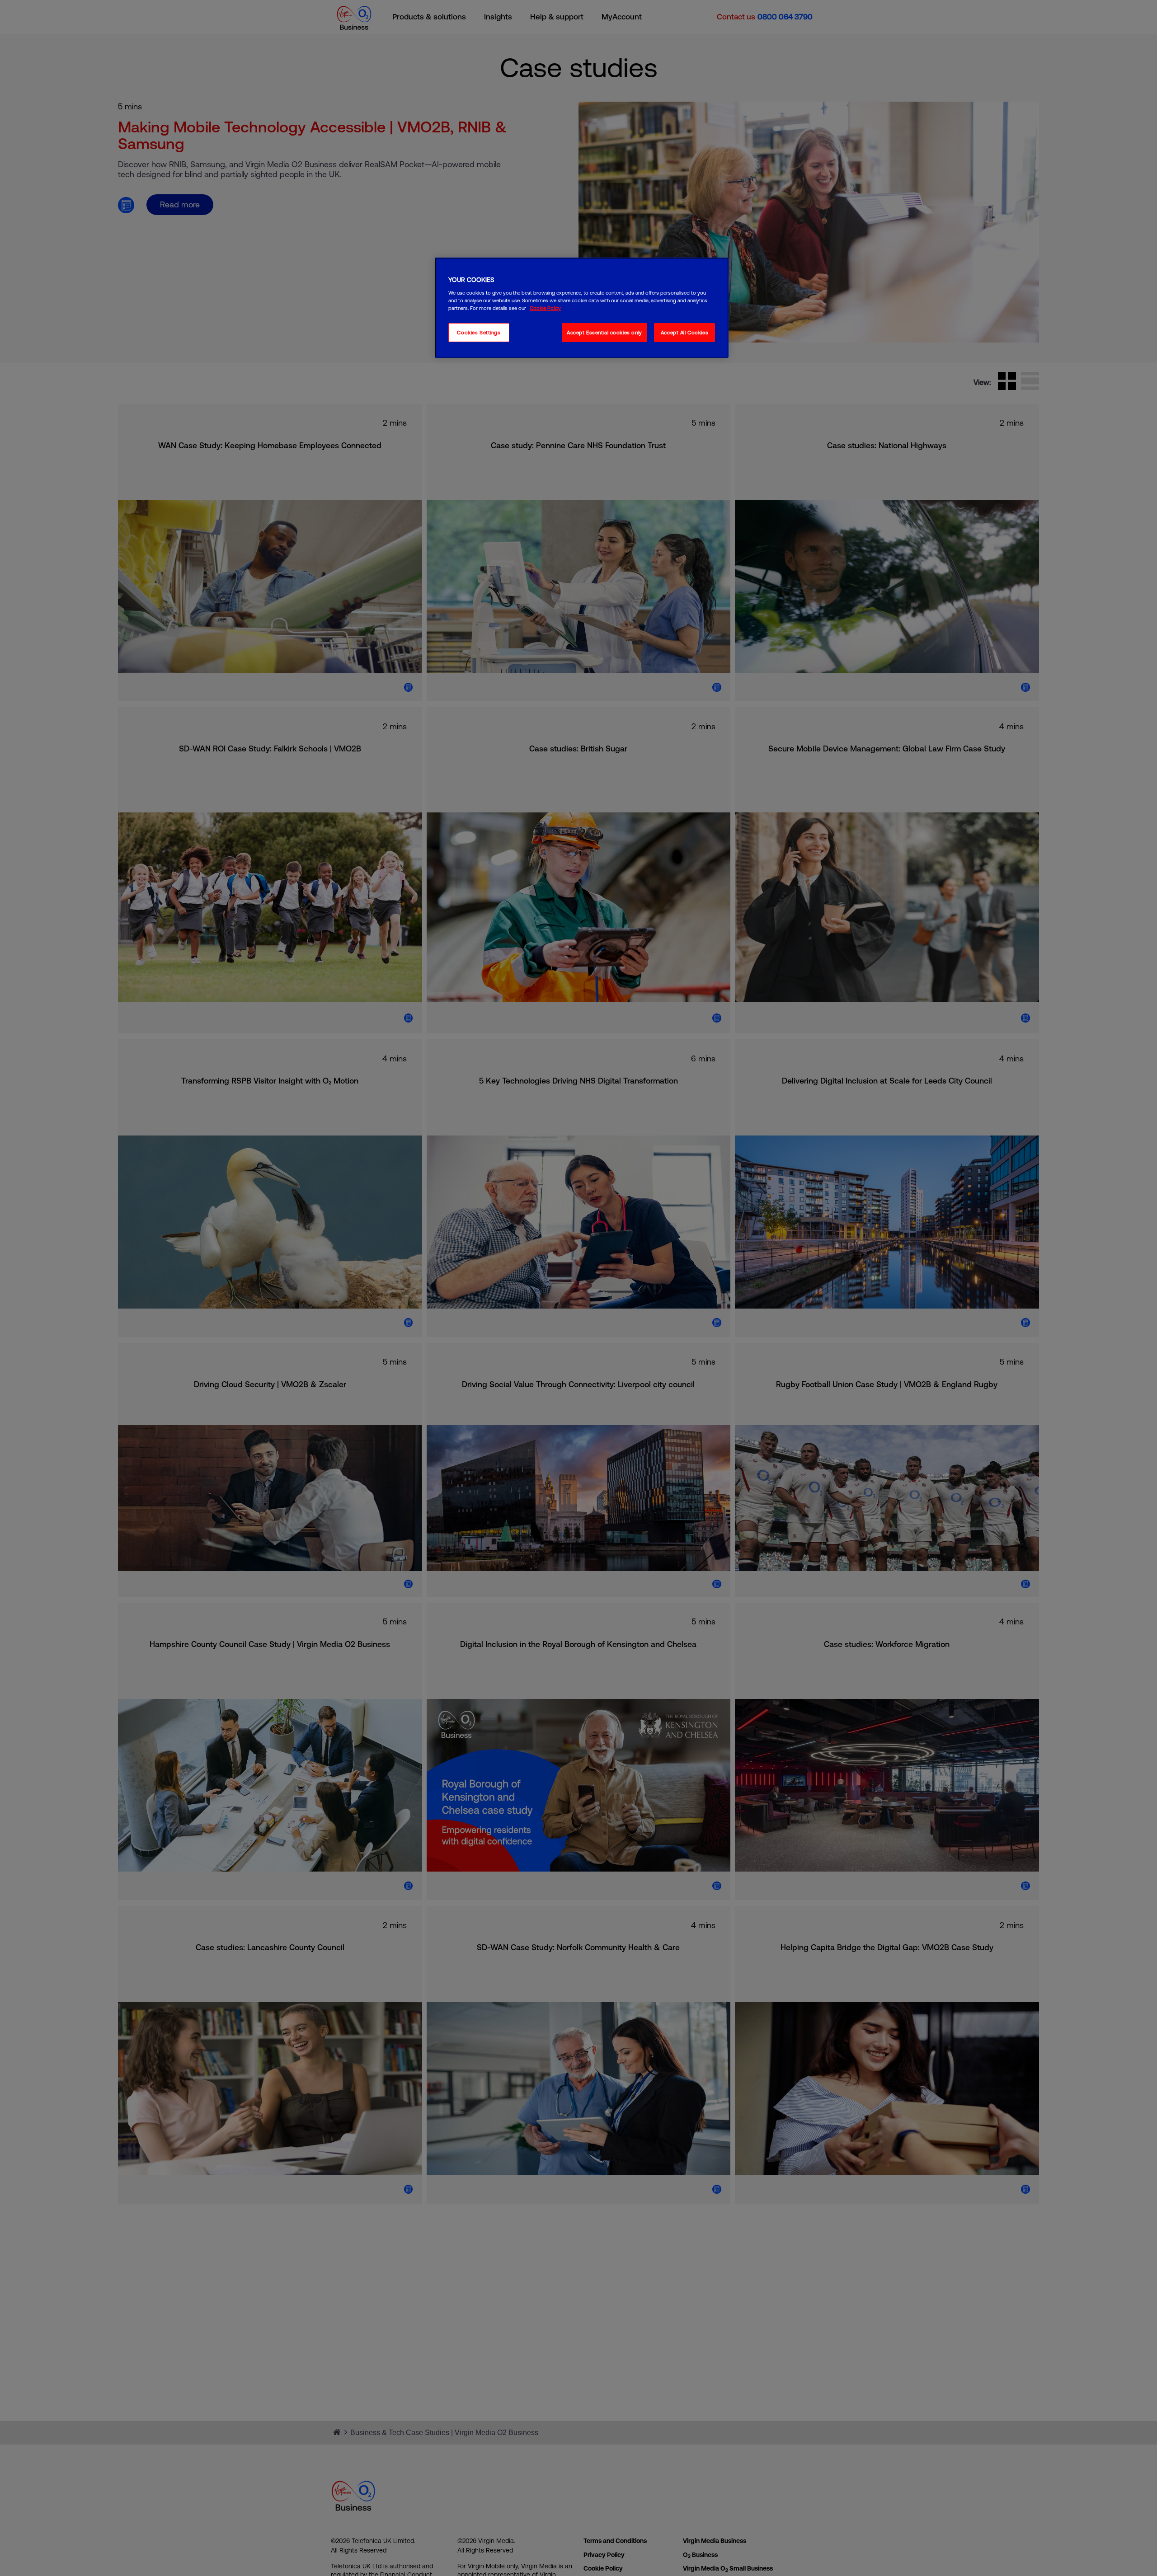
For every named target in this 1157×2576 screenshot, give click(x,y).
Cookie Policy (545, 308)
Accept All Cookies (684, 333)
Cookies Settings (479, 333)
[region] (582, 308)
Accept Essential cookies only (604, 333)
